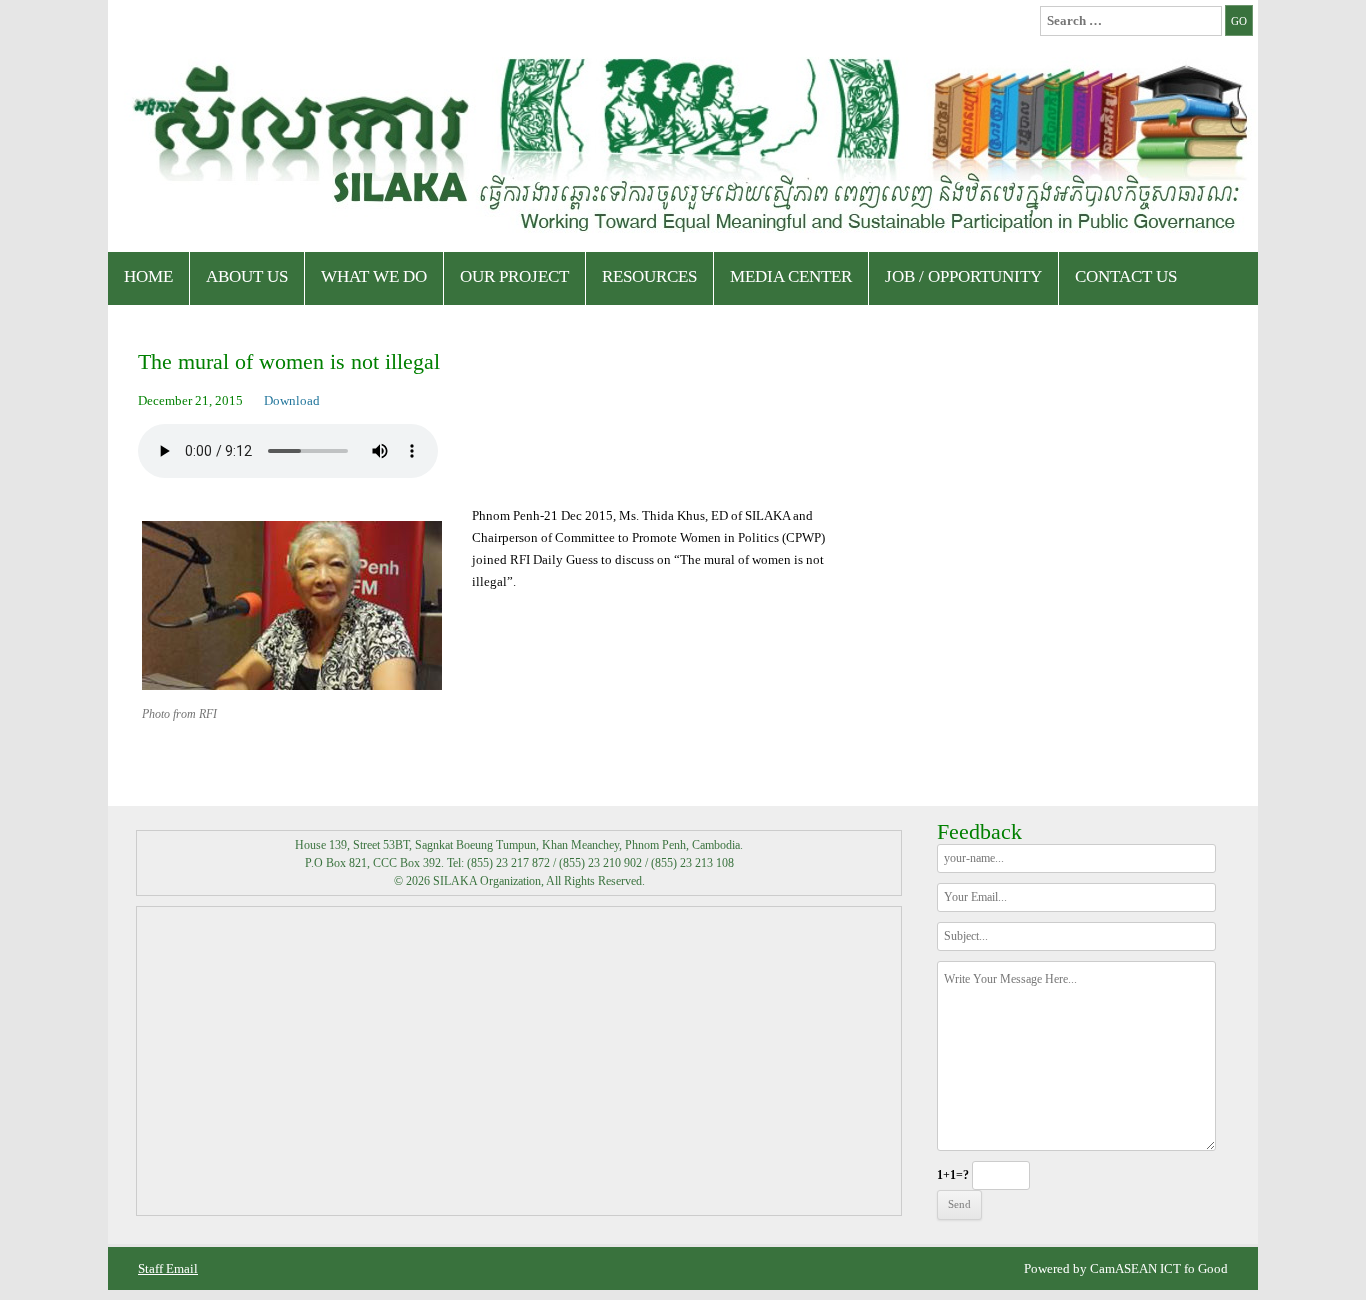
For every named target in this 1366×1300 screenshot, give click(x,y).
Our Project (514, 276)
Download (292, 400)
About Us (247, 276)
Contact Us (1126, 276)
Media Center (791, 276)
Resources (649, 276)
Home (148, 276)
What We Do (374, 276)
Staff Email (168, 1268)
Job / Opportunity (963, 276)
